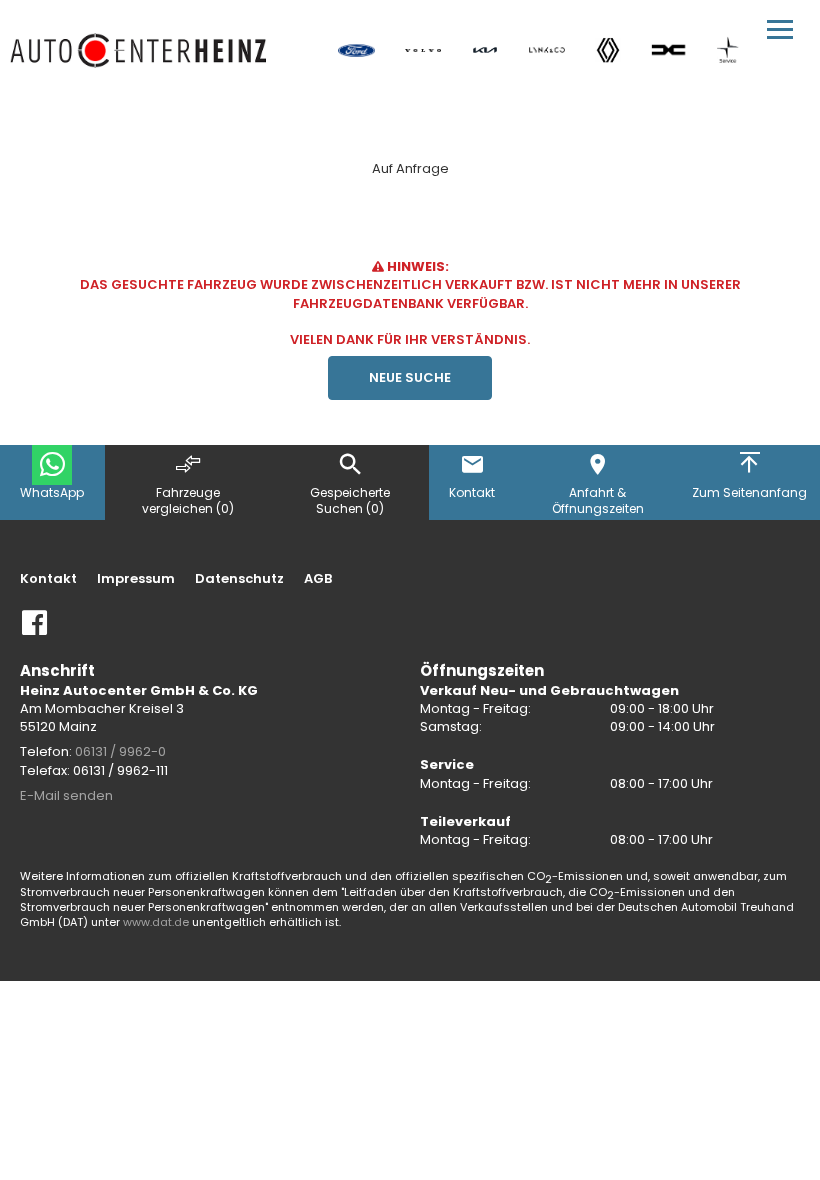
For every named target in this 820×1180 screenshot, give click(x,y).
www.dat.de (156, 922)
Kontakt (48, 579)
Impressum (136, 579)
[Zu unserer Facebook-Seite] (35, 630)
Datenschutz (239, 579)
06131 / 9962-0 (120, 751)
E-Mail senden (66, 795)
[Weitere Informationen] (139, 49)
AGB (318, 579)
